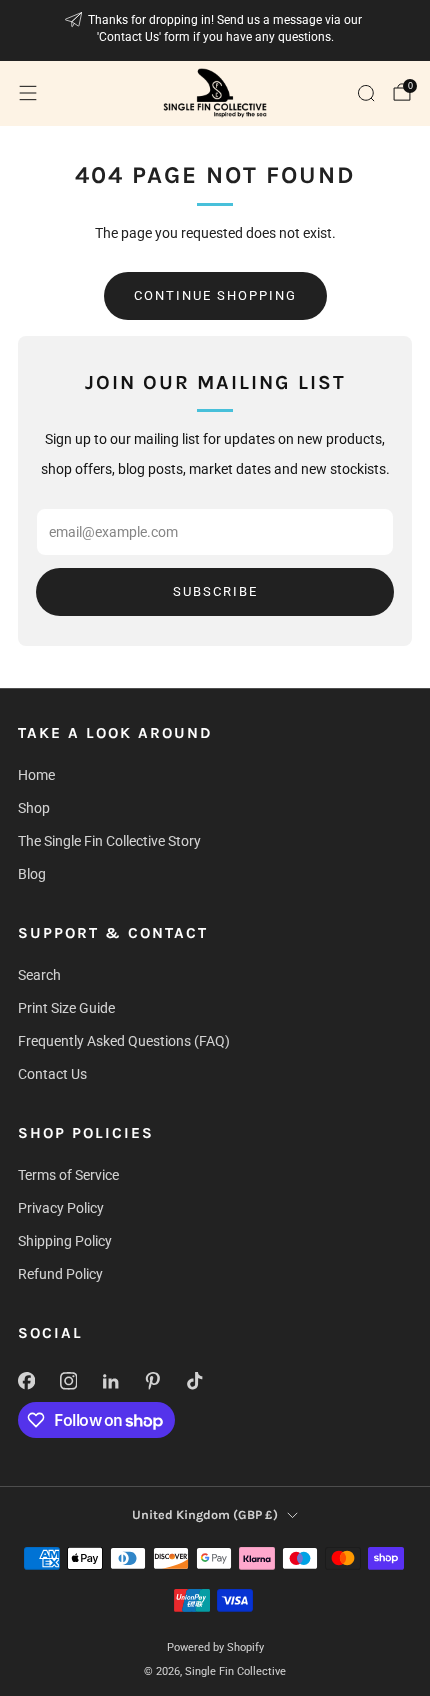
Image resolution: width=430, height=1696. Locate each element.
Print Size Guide (66, 1008)
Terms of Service (68, 1175)
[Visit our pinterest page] (152, 1381)
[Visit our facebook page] (26, 1381)
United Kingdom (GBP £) (205, 1514)
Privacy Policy (61, 1208)
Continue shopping (215, 295)
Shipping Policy (65, 1241)
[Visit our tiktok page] (194, 1381)
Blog (32, 874)
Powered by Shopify (215, 1647)
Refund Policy (60, 1274)
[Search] (366, 93)
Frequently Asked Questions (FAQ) (124, 1041)
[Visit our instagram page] (68, 1381)
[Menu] (28, 93)
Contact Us (52, 1074)
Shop (34, 808)
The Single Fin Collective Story (109, 841)
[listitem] (215, 30)
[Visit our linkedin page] (110, 1381)
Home (36, 775)
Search (39, 975)
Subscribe (215, 591)
